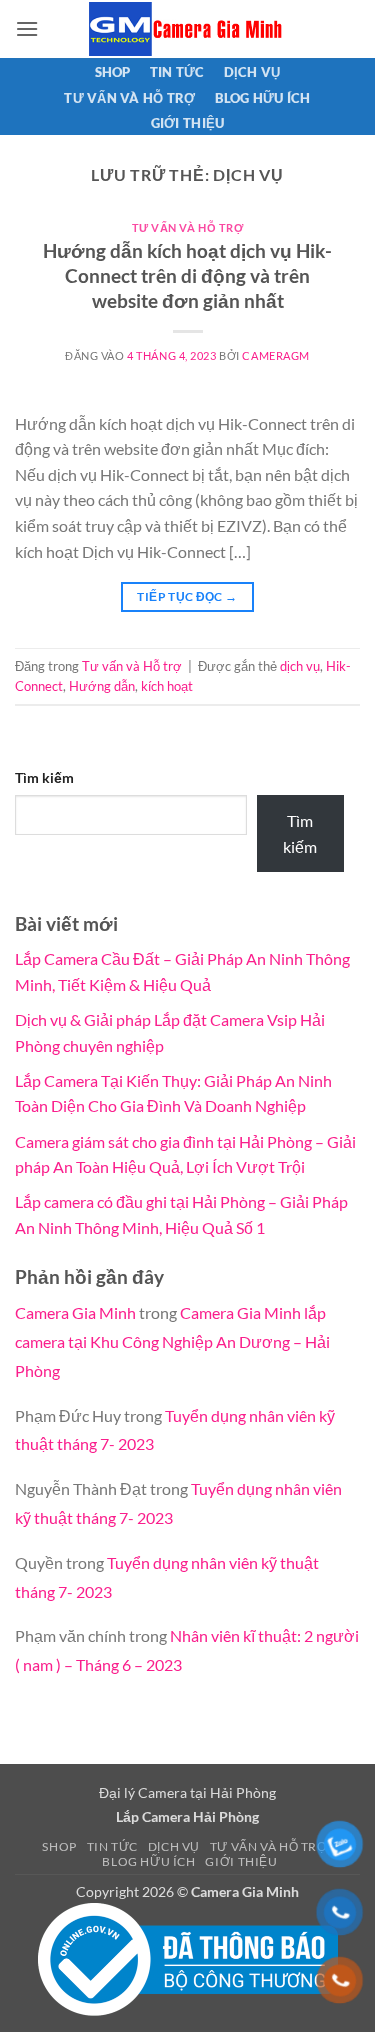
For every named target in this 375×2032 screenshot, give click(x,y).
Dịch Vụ (252, 72)
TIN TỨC (177, 72)
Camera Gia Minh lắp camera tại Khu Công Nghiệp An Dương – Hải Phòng (172, 1341)
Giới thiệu (188, 123)
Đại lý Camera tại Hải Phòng (187, 1792)
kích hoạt (167, 686)
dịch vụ (300, 666)
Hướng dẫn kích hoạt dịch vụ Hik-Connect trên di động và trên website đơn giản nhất (187, 275)
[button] (27, 28)
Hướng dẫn (102, 686)
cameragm (275, 355)
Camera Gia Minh (75, 1312)
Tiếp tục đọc (187, 596)
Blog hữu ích (263, 98)
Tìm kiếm (44, 777)
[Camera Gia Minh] (188, 29)
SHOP (113, 72)
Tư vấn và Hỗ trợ (129, 98)
